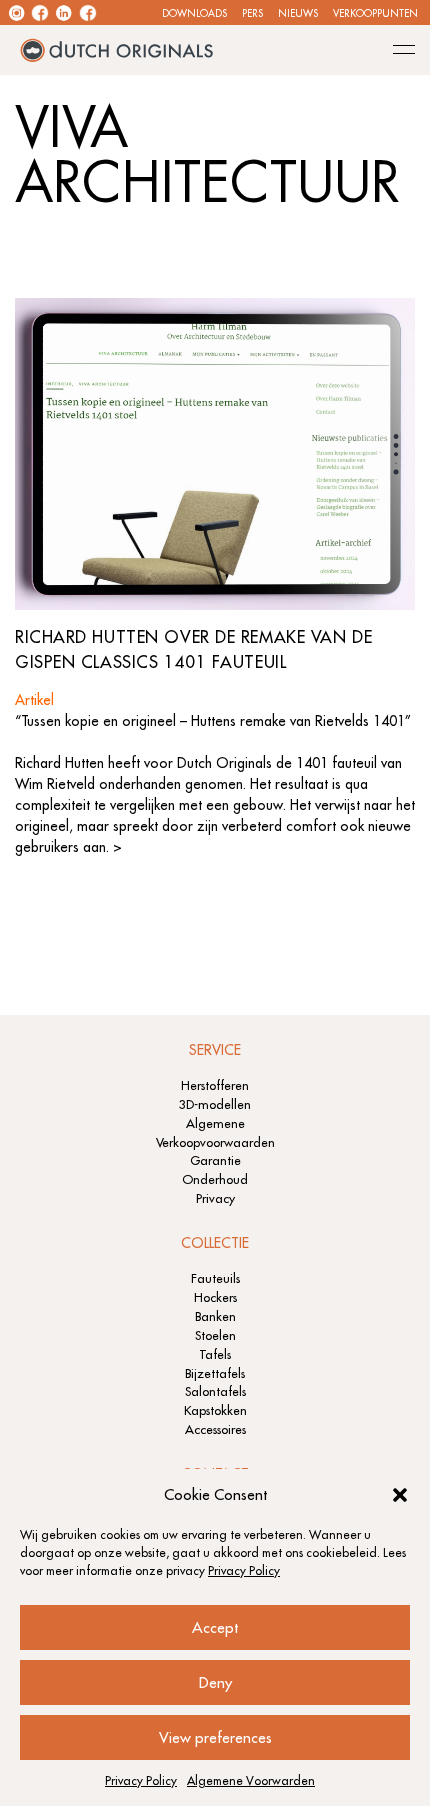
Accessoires (215, 1429)
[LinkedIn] (63, 13)
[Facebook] (40, 13)
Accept (215, 1627)
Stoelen (215, 1335)
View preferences (215, 1737)
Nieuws (298, 13)
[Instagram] (16, 13)
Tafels (215, 1354)
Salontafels (215, 1391)
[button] (400, 1495)
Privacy (215, 1198)
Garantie (215, 1160)
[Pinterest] (88, 13)
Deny (215, 1682)
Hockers (215, 1297)
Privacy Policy (244, 1570)
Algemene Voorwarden (251, 1780)
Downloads (194, 13)
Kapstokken (215, 1410)
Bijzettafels (215, 1373)
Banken (215, 1316)
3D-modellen (215, 1104)
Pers (252, 13)
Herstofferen (215, 1085)
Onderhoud (215, 1179)
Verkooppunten (375, 13)
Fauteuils (215, 1278)
